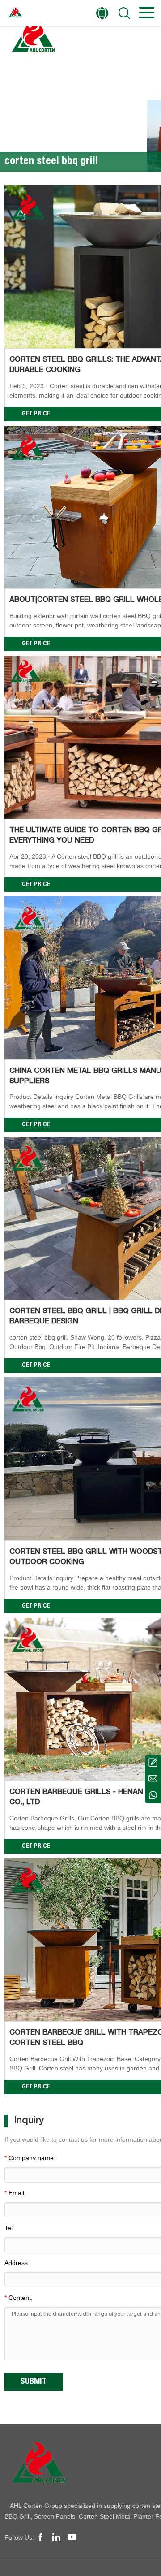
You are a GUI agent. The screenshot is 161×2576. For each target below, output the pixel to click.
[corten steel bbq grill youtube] (72, 2537)
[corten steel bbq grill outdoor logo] (33, 38)
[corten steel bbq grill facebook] (41, 2537)
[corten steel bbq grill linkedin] (56, 2537)
